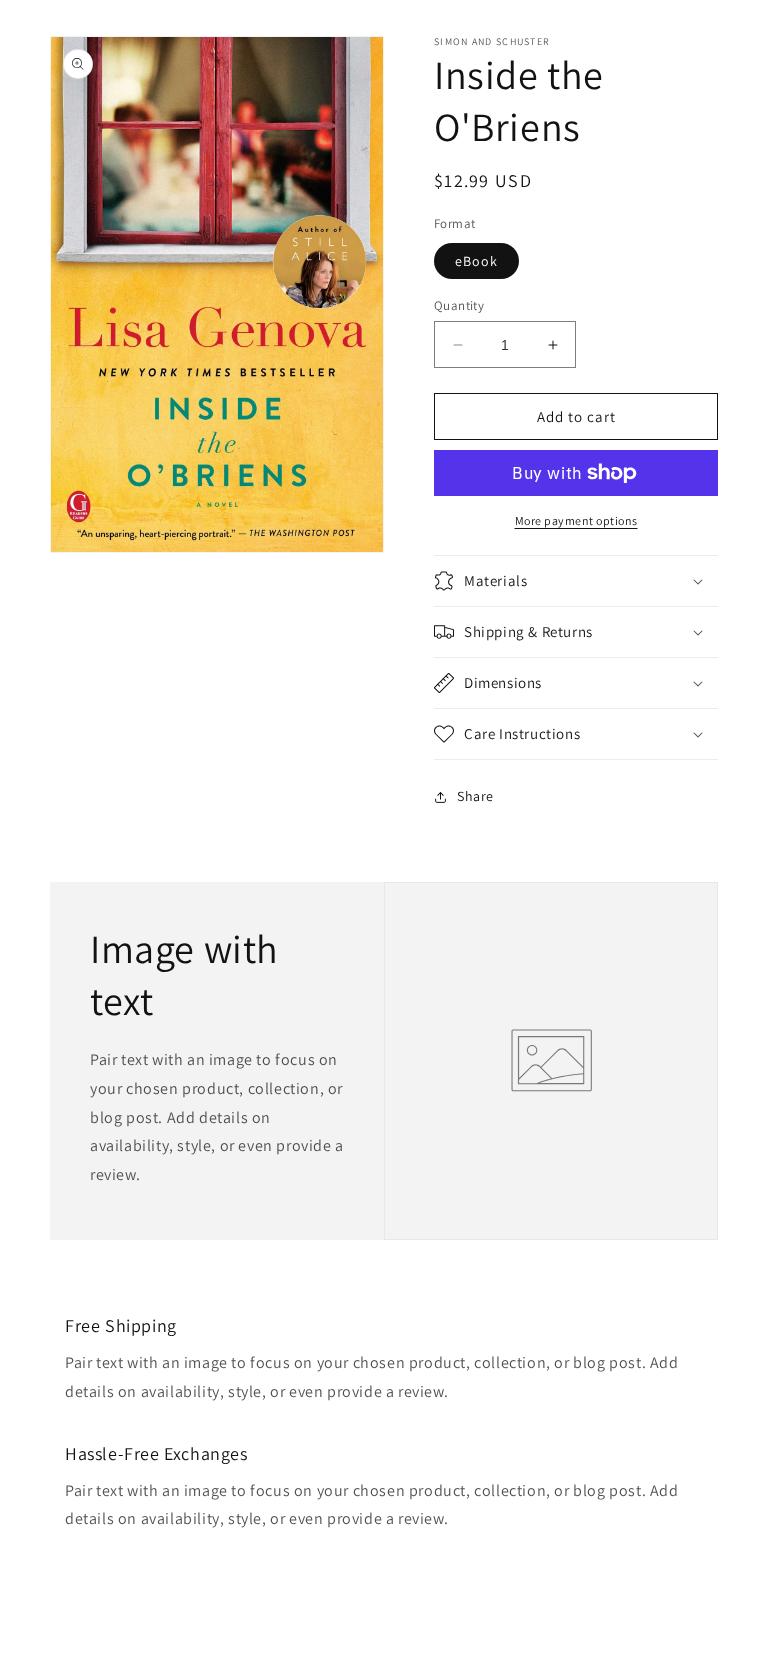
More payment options (576, 520)
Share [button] (475, 796)
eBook (476, 261)
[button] (576, 581)
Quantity (459, 305)
